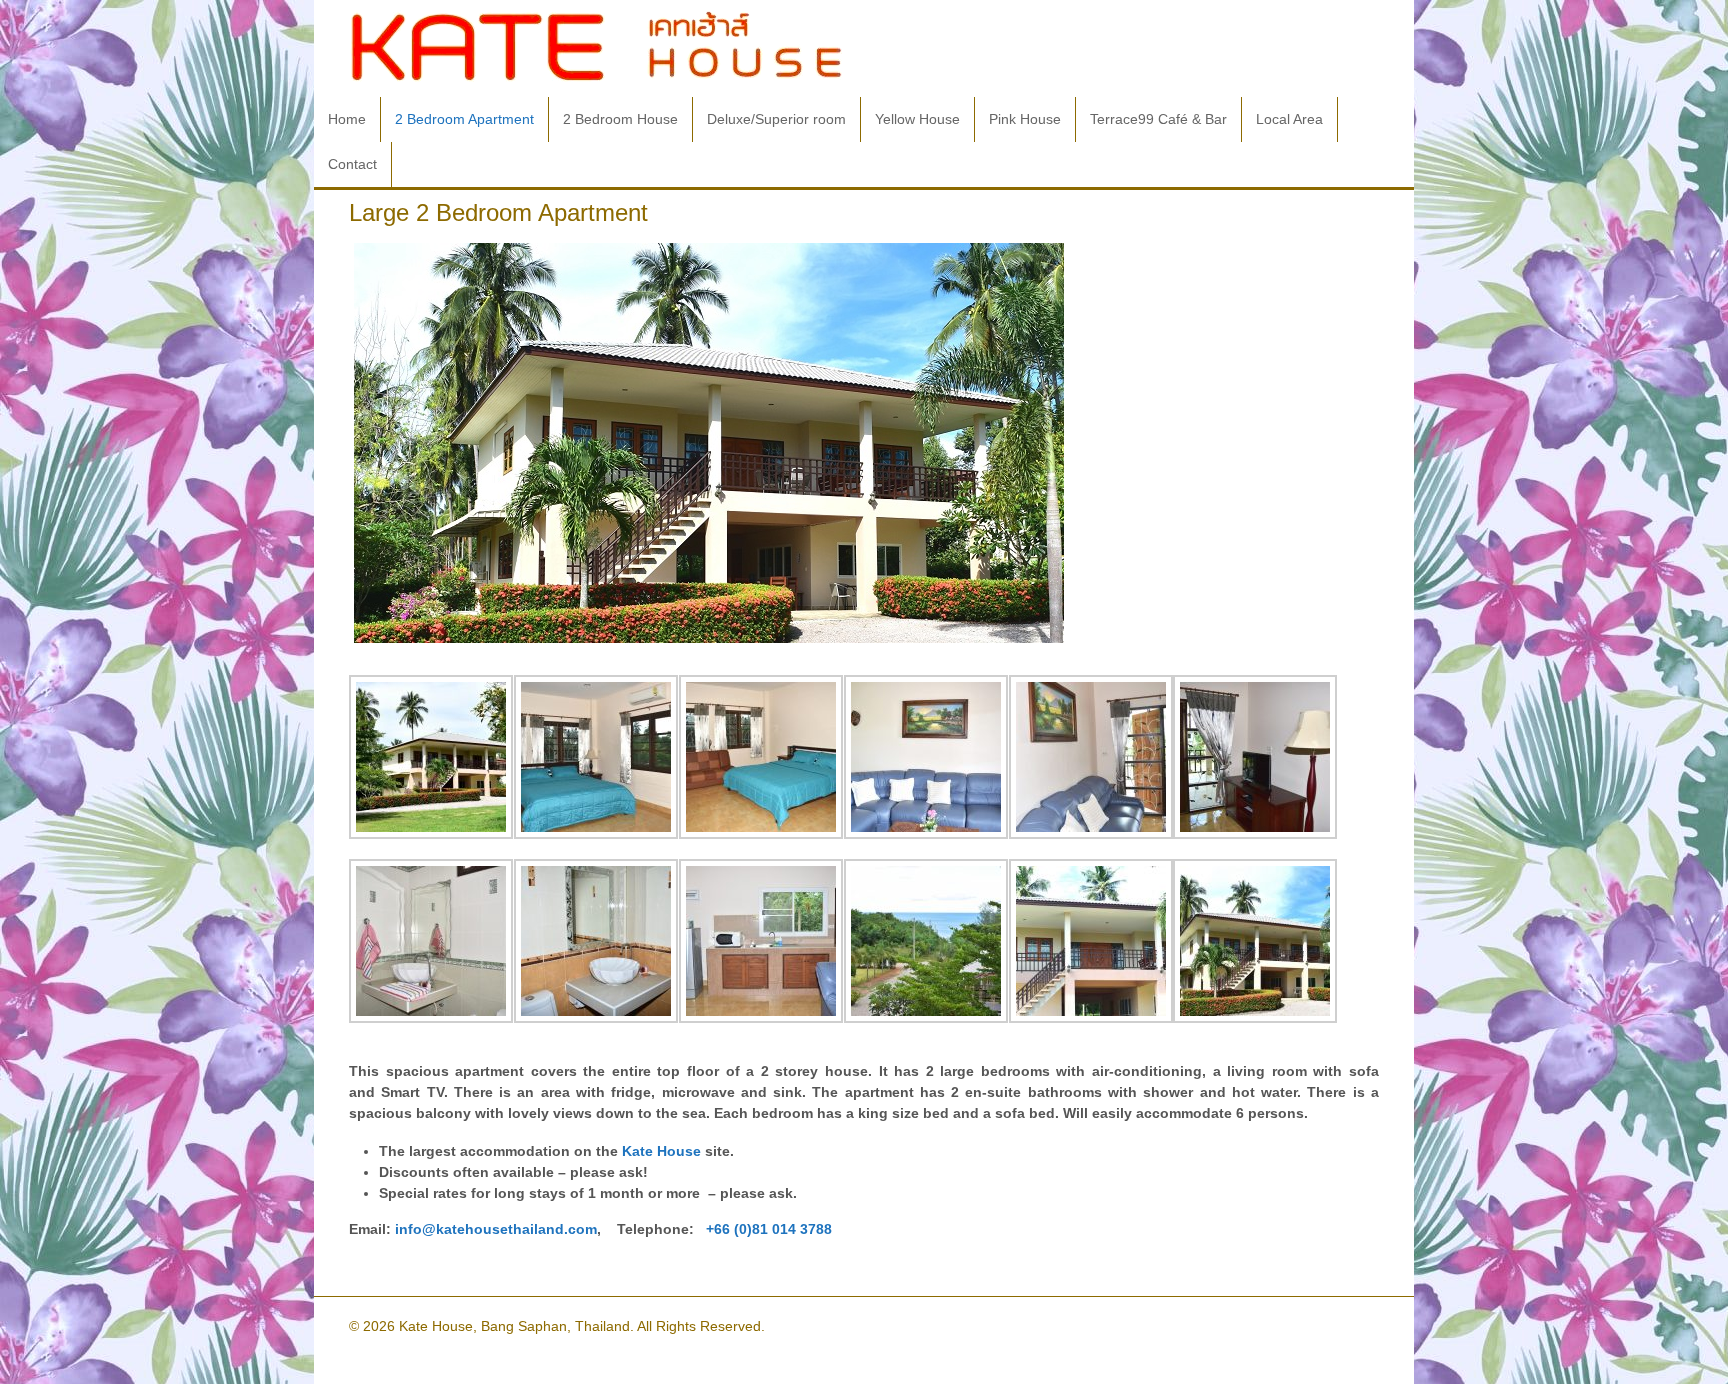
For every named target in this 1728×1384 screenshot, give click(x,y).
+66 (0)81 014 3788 (769, 1229)
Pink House (1025, 119)
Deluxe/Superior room (776, 119)
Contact (352, 164)
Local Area (1289, 119)
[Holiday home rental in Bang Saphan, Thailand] (597, 76)
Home (347, 119)
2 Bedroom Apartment (464, 119)
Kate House (661, 1151)
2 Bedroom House (620, 119)
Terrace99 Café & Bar (1158, 119)
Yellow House (917, 119)
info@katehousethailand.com (496, 1229)
